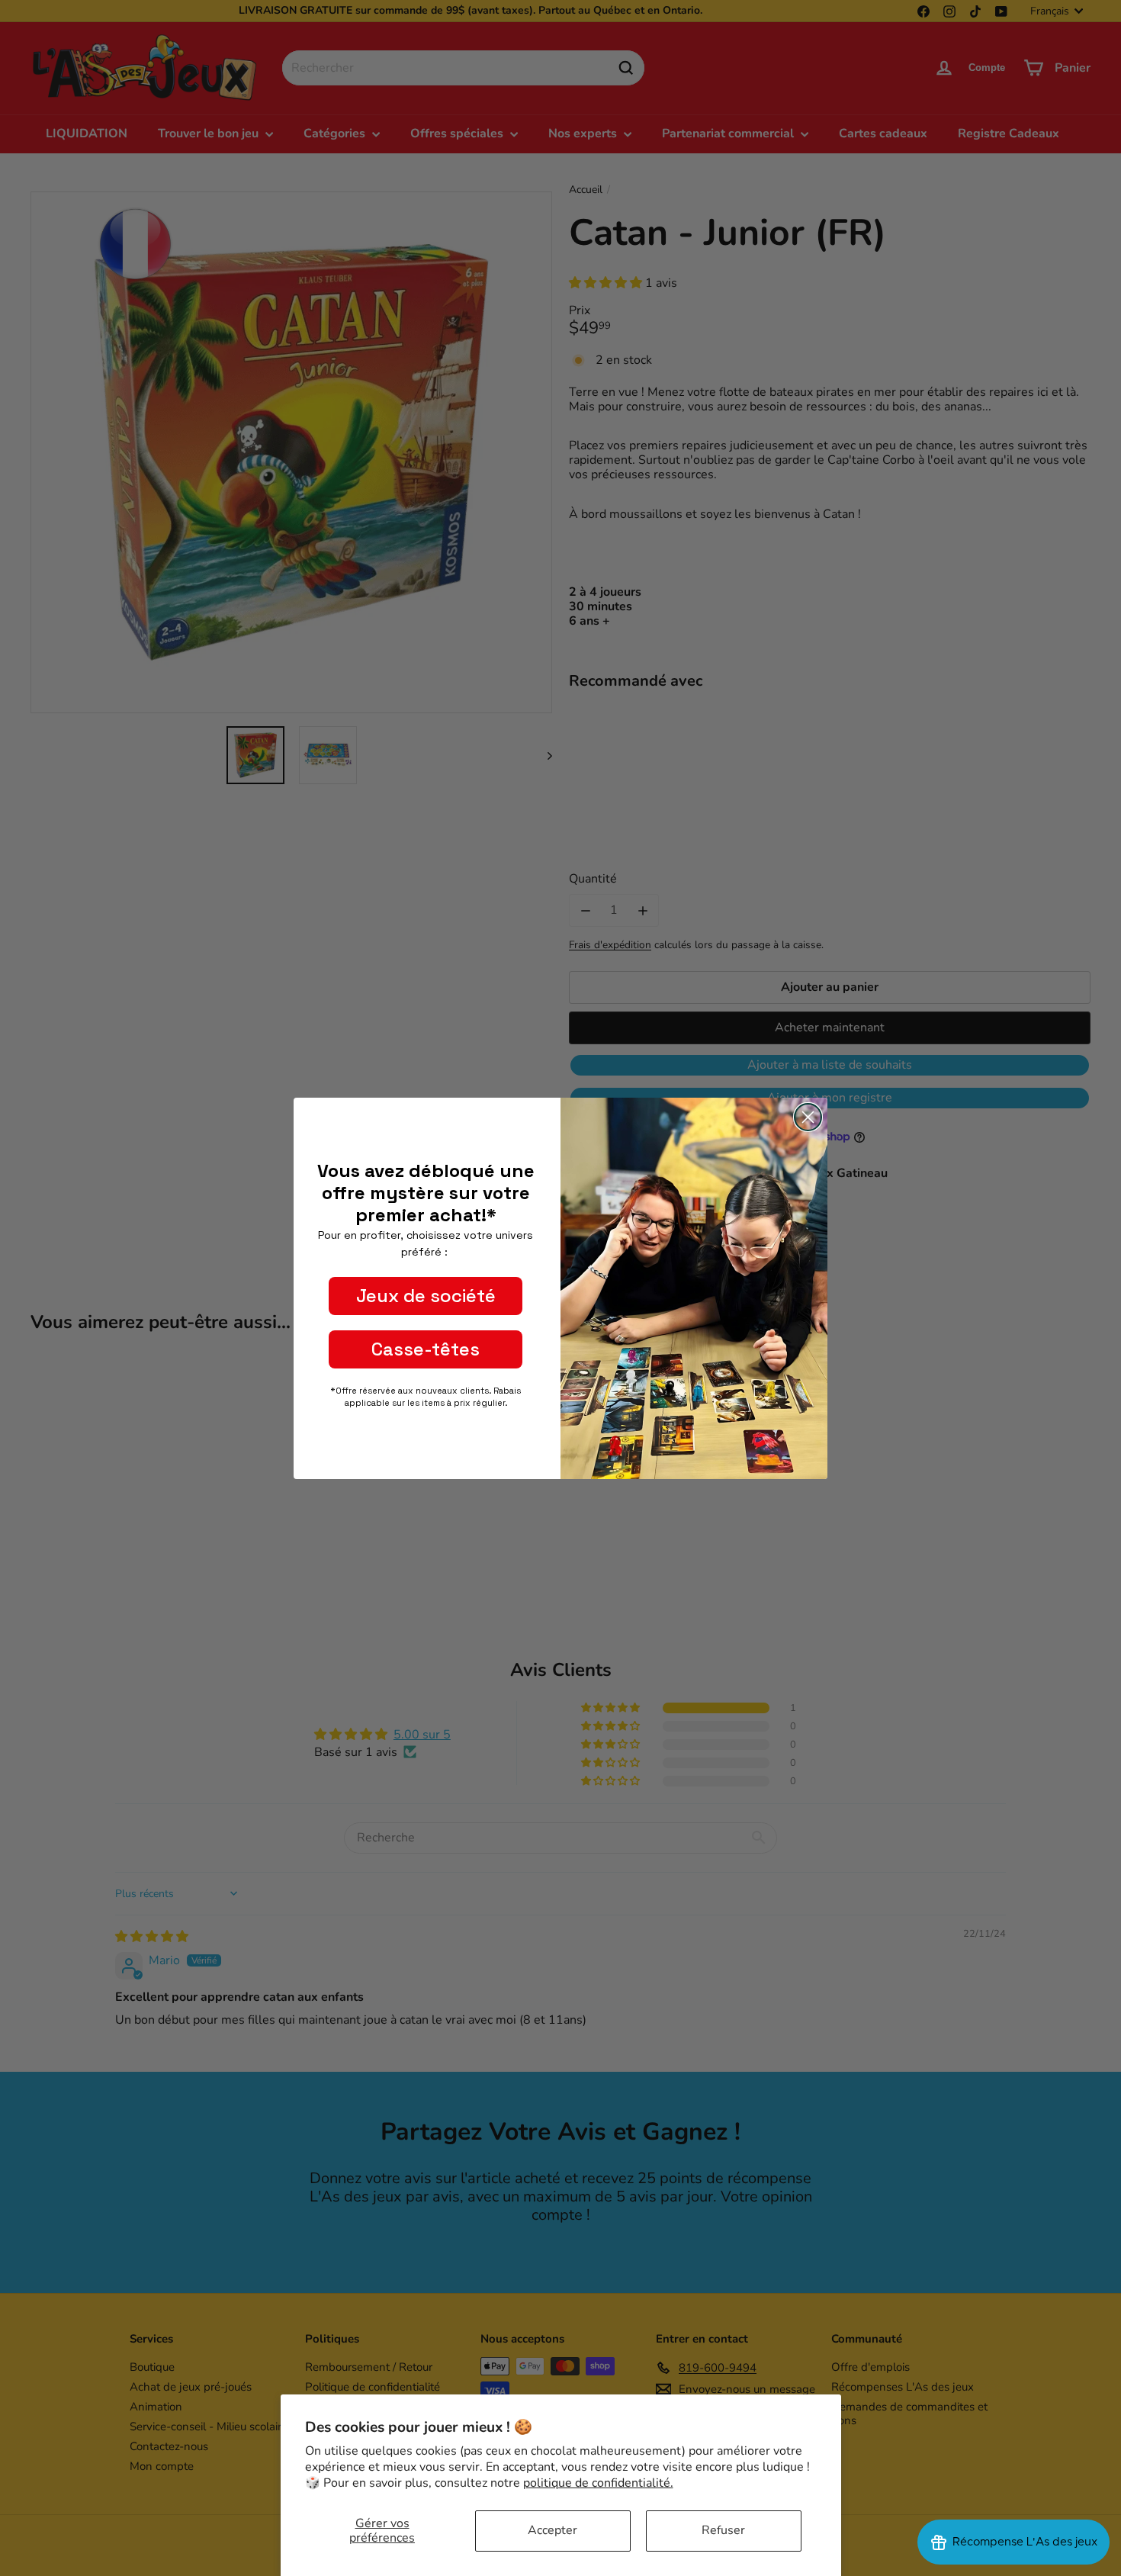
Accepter (552, 2530)
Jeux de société (426, 1296)
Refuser (723, 2530)
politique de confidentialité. (598, 2483)
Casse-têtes (426, 1349)
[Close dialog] (808, 1117)
